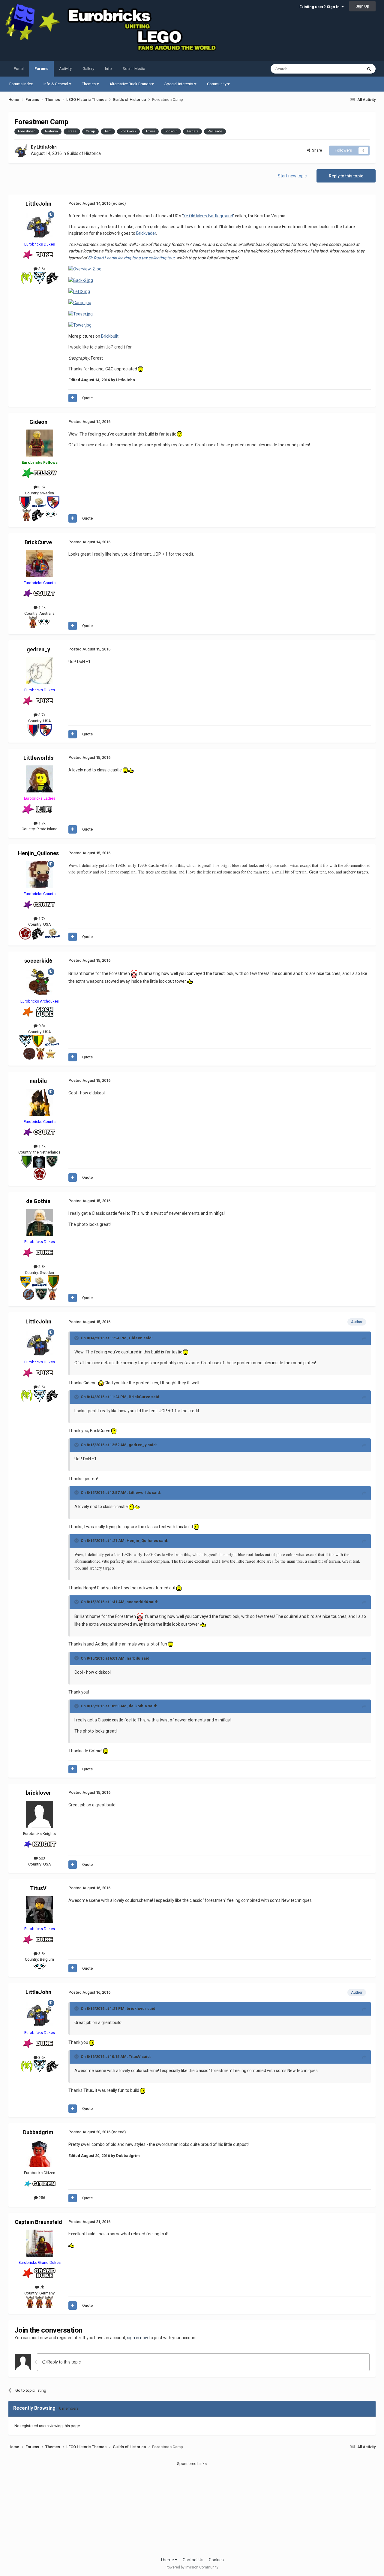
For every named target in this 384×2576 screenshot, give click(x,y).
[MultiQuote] (73, 398)
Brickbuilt (110, 336)
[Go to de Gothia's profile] (40, 1222)
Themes (89, 84)
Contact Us (193, 2560)
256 (41, 2198)
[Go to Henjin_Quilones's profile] (40, 874)
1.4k (42, 607)
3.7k (42, 715)
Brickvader (146, 233)
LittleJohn (47, 147)
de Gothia (38, 1201)
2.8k (42, 1267)
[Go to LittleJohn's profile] (21, 151)
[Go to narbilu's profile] (40, 1102)
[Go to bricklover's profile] (40, 1814)
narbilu (38, 1081)
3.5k (42, 487)
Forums (41, 69)
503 (41, 1858)
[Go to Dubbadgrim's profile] (40, 2153)
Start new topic (292, 176)
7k (42, 2287)
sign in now (138, 2338)
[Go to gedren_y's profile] (40, 671)
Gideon (38, 422)
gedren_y (38, 649)
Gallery (88, 69)
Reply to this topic (346, 176)
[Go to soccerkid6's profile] (40, 982)
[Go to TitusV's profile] (40, 1909)
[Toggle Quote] (77, 1338)
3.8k (42, 1954)
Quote (87, 398)
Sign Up (362, 6)
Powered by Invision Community (192, 2567)
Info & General (56, 84)
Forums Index (21, 84)
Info (108, 69)
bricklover (38, 1793)
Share (316, 150)
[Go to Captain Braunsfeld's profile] (40, 2243)
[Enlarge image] (85, 269)
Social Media (134, 69)
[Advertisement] (192, 2509)
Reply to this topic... (65, 2362)
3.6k (42, 269)
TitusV (38, 1888)
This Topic (346, 69)
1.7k (42, 823)
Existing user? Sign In (320, 7)
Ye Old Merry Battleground (208, 216)
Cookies (216, 2560)
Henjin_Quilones (38, 853)
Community (217, 84)
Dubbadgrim (38, 2132)
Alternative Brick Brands (130, 84)
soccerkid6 (38, 961)
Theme (168, 2560)
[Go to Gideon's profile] (40, 443)
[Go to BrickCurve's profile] (40, 563)
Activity (65, 69)
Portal (19, 69)
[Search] (369, 69)
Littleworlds (38, 758)
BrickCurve (38, 542)
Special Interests (179, 84)
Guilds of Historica (84, 153)
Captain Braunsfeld (38, 2222)
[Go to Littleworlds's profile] (40, 779)
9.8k (42, 1026)
